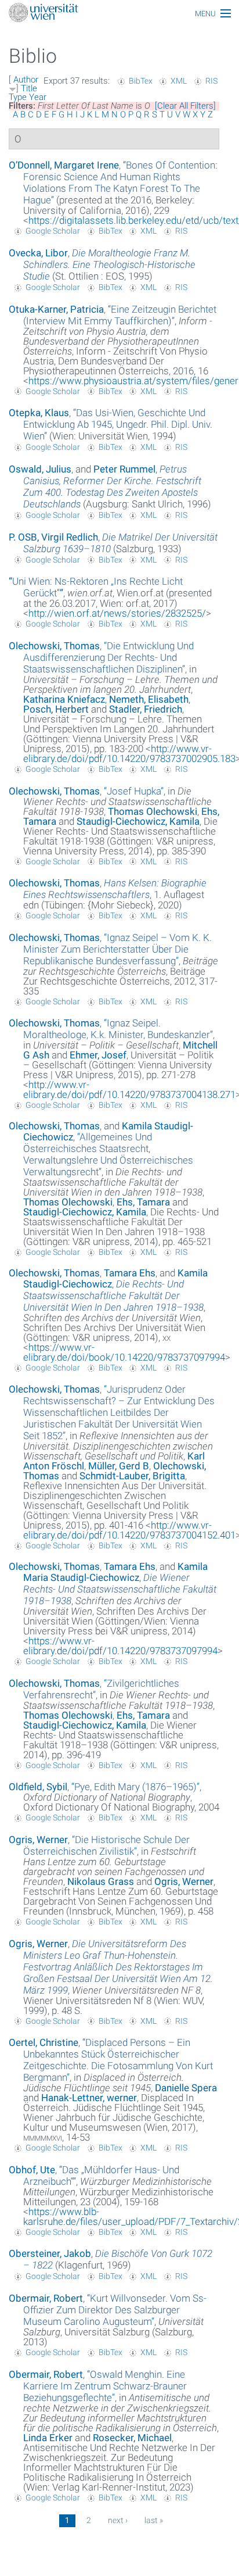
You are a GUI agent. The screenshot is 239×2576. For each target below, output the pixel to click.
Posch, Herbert (56, 709)
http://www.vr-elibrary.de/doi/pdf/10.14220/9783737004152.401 (129, 1530)
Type (18, 97)
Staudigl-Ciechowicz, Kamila (138, 821)
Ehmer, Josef (98, 1055)
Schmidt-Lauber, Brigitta (132, 1476)
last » (154, 2520)
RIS (211, 81)
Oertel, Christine (44, 2042)
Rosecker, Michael (132, 2438)
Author (26, 80)
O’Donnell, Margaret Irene (64, 165)
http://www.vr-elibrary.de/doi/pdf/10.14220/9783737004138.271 (129, 1090)
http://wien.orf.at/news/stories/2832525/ (117, 613)
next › (118, 2520)
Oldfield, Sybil (38, 1787)
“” (120, 183)
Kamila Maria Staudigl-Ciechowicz (115, 1572)
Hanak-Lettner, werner (89, 2098)
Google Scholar (53, 231)
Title (29, 88)
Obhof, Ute (32, 2170)
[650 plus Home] (119, 14)
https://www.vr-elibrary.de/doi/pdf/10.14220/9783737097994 (120, 1646)
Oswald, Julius (40, 469)
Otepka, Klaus (39, 413)
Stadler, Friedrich (146, 709)
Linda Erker (48, 2438)
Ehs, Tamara (143, 1202)
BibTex (141, 81)
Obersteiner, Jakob (50, 2253)
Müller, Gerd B (119, 1466)
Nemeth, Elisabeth (149, 699)
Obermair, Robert (46, 2298)
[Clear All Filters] (185, 106)
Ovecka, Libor (38, 253)
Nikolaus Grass (101, 1881)
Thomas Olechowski (153, 811)
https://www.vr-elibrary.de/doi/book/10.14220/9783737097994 (124, 1352)
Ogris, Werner (38, 1840)
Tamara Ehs (130, 1273)
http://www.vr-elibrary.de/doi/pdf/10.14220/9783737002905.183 (129, 754)
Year (38, 97)
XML (179, 81)
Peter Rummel (124, 469)
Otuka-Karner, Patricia (56, 309)
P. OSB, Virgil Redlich (53, 537)
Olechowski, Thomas (54, 646)
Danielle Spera (186, 2088)
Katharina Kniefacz (64, 699)
